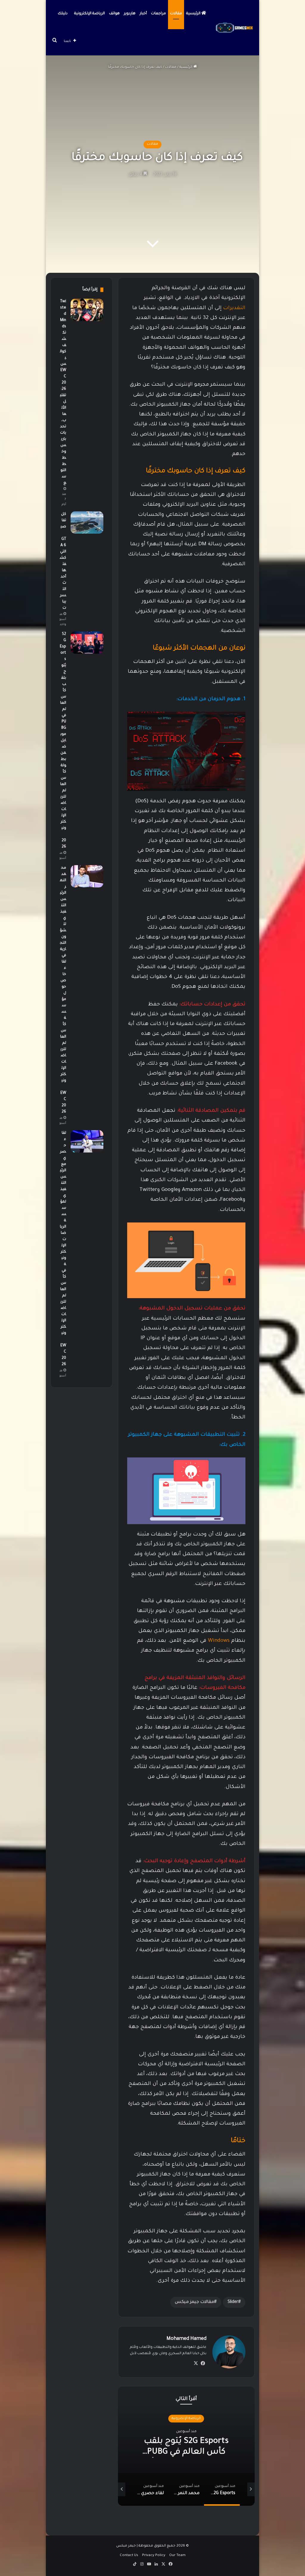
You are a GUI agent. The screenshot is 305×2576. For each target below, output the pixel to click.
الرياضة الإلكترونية (90, 14)
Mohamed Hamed (186, 2339)
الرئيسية (194, 14)
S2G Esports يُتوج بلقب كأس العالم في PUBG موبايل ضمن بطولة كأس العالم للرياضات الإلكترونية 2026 (63, 741)
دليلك (63, 14)
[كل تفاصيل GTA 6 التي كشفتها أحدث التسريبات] (87, 522)
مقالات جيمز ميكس (194, 2302)
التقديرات (234, 308)
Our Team (177, 2556)
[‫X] (196, 2363)
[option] (186, 2446)
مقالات (176, 14)
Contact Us (129, 2556)
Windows (219, 1641)
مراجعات (158, 14)
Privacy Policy (154, 2556)
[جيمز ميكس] (235, 28)
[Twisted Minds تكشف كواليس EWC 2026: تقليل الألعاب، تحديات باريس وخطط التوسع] (87, 310)
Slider (233, 2302)
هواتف (114, 14)
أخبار (143, 14)
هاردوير (130, 14)
